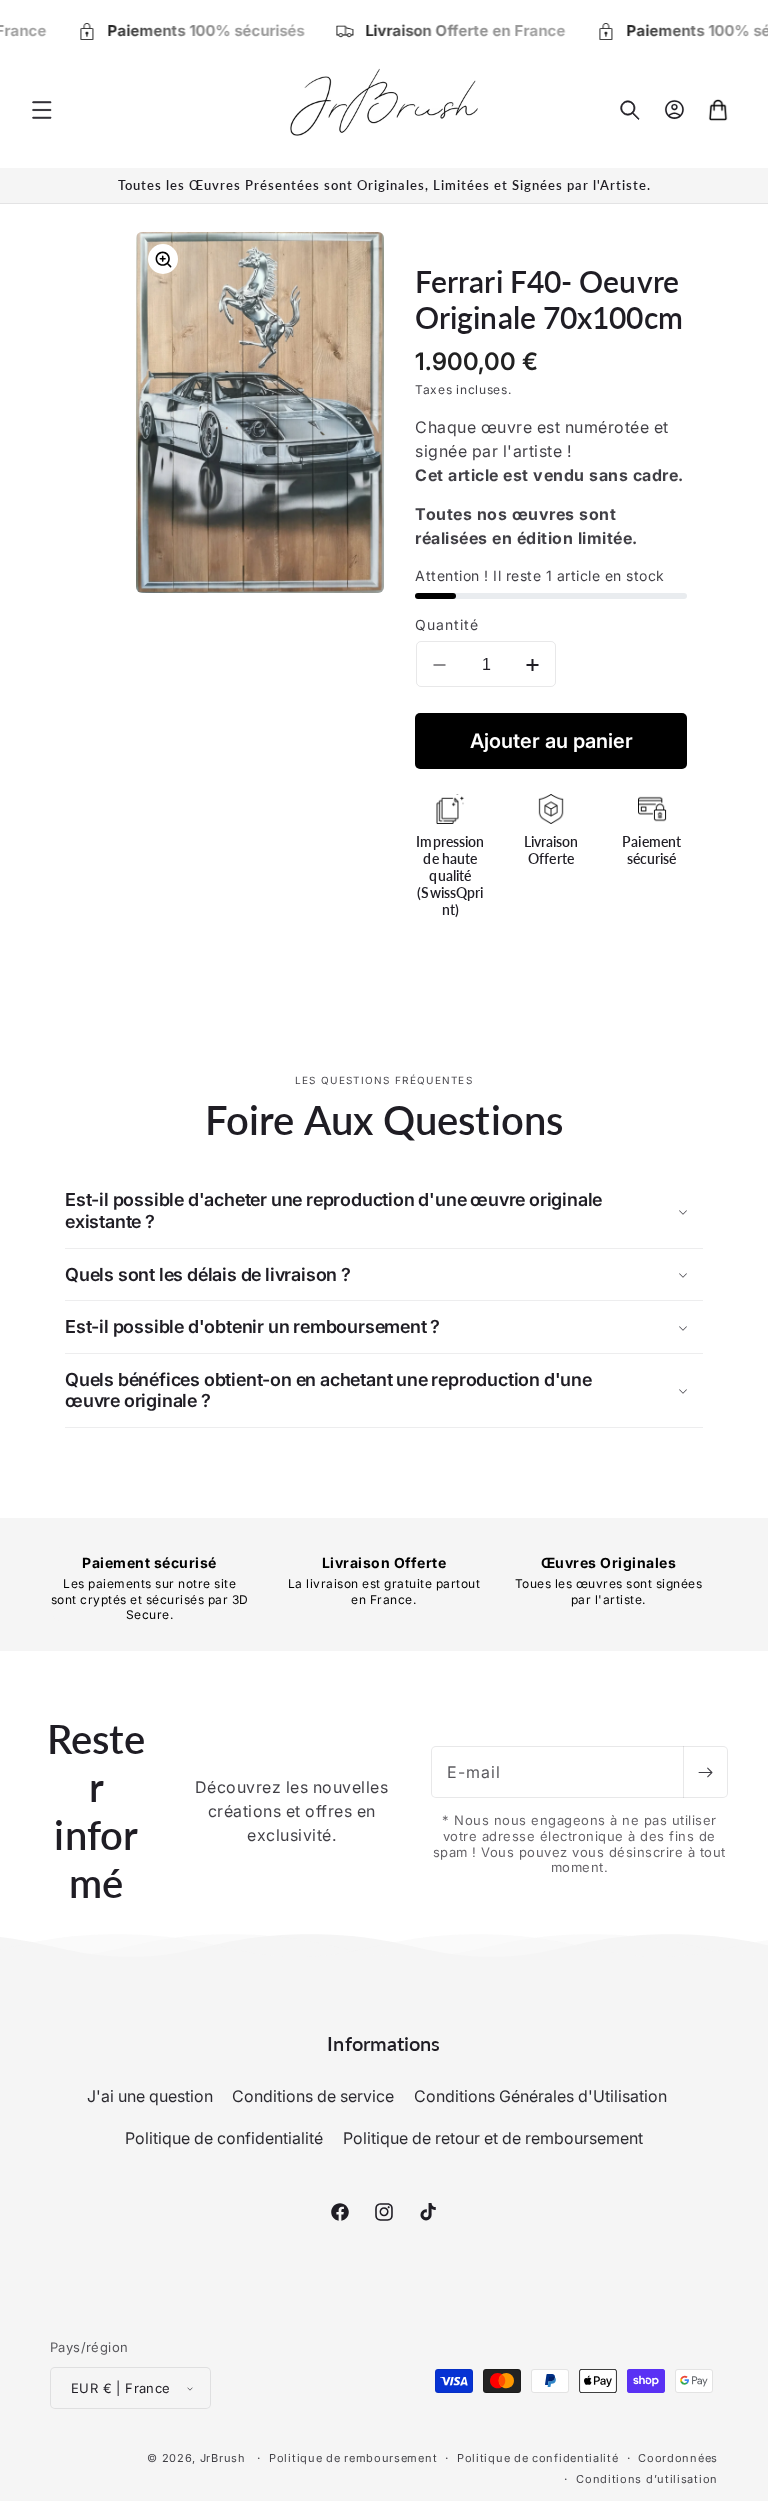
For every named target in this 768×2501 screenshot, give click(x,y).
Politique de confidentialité (224, 2138)
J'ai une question (150, 2096)
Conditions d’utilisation (647, 2479)
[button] (42, 110)
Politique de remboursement (353, 2458)
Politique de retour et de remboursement (493, 2138)
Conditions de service (313, 2096)
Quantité (447, 624)
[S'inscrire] (705, 1772)
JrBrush (223, 2458)
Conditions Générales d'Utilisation (540, 2096)
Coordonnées (678, 2458)
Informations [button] (383, 2043)
